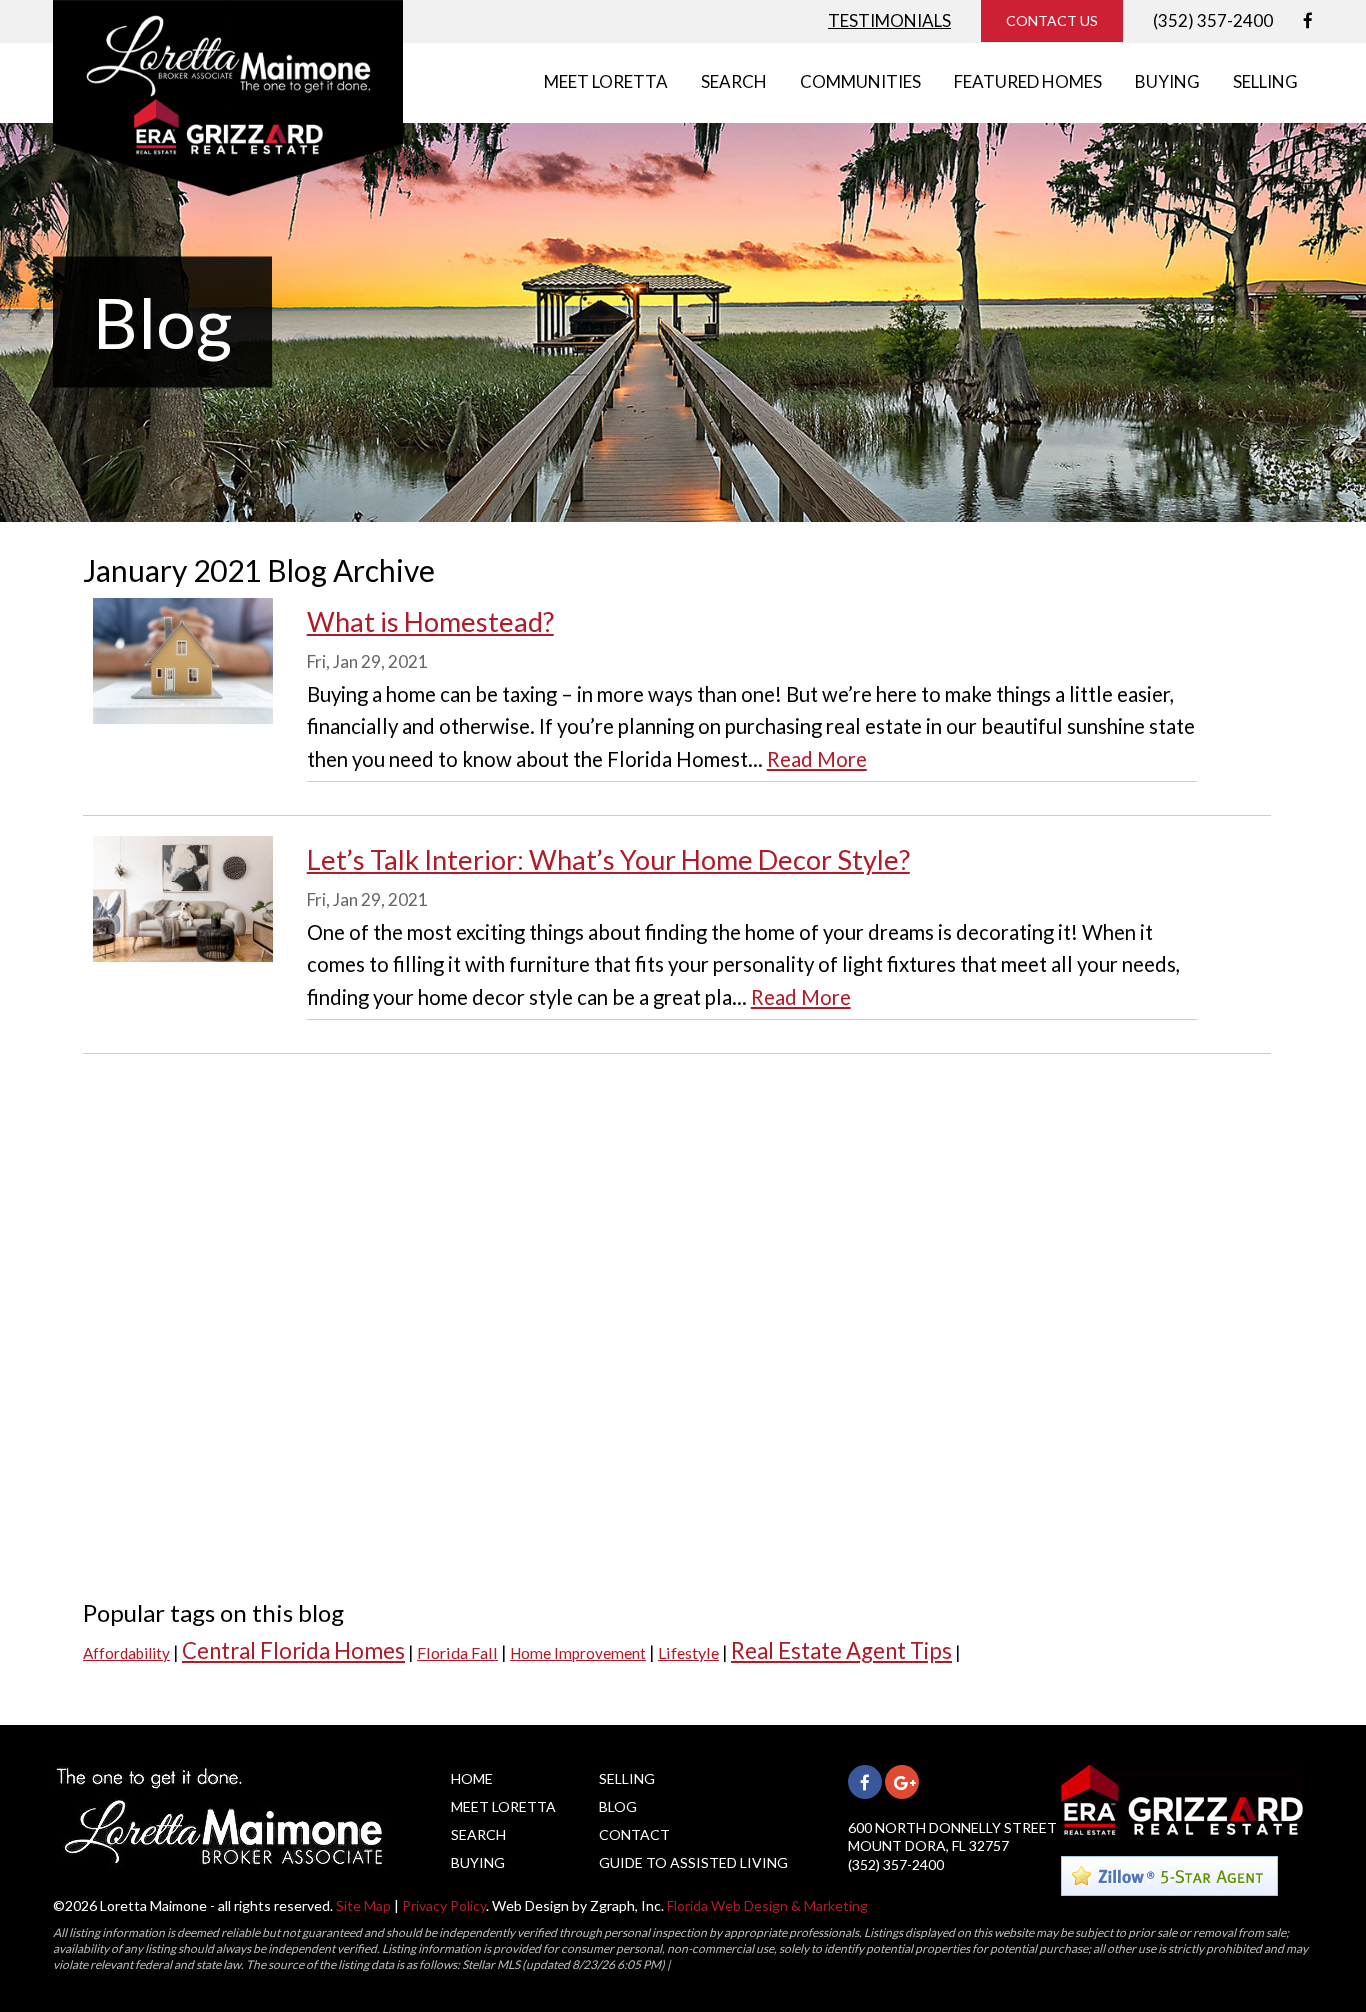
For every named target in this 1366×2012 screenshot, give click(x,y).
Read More (817, 759)
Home (472, 1778)
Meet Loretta (503, 1806)
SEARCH (734, 81)
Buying (478, 1862)
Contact (634, 1834)
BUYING (1167, 81)
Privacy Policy (444, 1905)
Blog (618, 1806)
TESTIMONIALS (889, 20)
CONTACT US (1052, 20)
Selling (627, 1778)
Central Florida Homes (293, 1650)
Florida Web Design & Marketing (767, 1905)
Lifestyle (688, 1652)
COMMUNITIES (860, 81)
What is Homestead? (430, 621)
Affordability (126, 1653)
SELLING (1265, 81)
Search (478, 1834)
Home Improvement (578, 1653)
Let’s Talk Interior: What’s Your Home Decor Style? (608, 859)
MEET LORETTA (606, 81)
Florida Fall (457, 1652)
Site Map (363, 1905)
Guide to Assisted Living (693, 1862)
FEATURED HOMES (1028, 81)
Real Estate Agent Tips (841, 1650)
